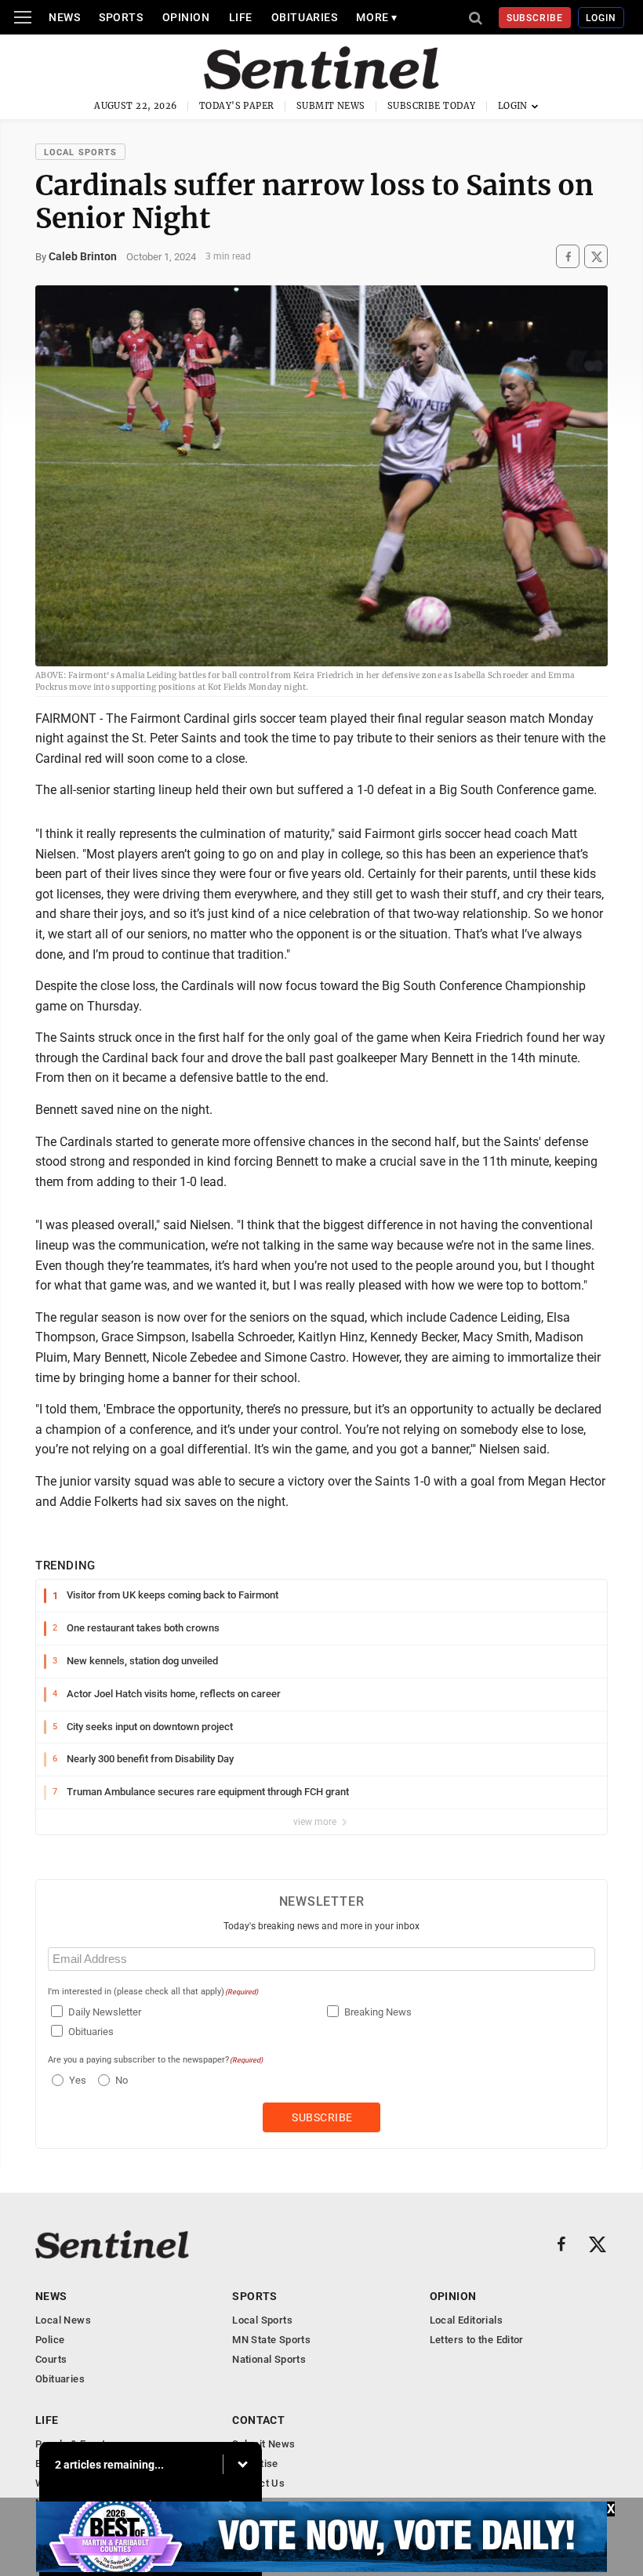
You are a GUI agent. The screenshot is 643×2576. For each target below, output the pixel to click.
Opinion (186, 17)
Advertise (255, 2464)
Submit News (331, 106)
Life (241, 17)
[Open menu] (23, 17)
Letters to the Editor (477, 2340)
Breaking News (378, 2012)
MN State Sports (271, 2340)
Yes (76, 2080)
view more (316, 1822)
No (122, 2080)
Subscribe (535, 18)
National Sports (269, 2359)
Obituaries (305, 17)
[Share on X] (596, 257)
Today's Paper (237, 106)
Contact (258, 2420)
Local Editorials (466, 2320)
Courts (51, 2359)
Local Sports (80, 152)
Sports (121, 17)
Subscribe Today (432, 106)
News (64, 17)
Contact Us (258, 2483)
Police (50, 2340)
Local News (63, 2320)
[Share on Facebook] (568, 257)
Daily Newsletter (105, 2012)
